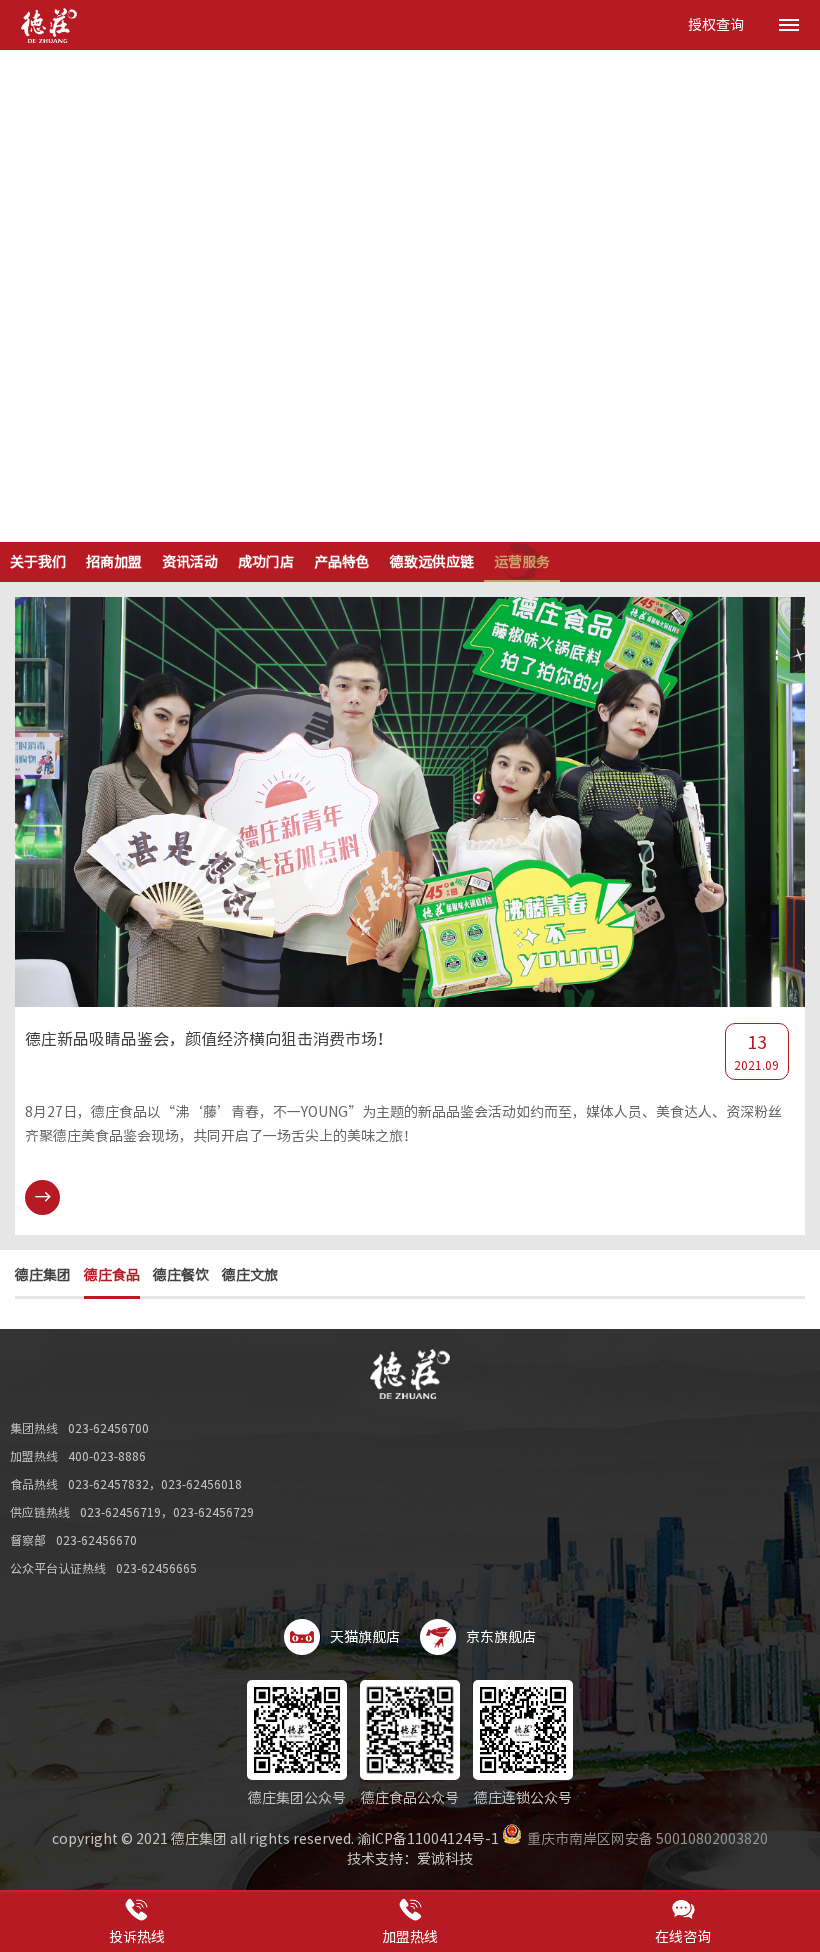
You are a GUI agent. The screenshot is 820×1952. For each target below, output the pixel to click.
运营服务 (522, 562)
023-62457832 (108, 1484)
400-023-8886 (107, 1456)
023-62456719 (120, 1512)
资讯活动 (190, 562)
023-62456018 (201, 1484)
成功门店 (266, 562)
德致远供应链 (432, 562)
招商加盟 (114, 562)
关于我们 (38, 562)
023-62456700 (108, 1428)
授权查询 (716, 25)
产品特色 (342, 562)
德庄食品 (112, 1275)
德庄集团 (43, 1275)
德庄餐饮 (181, 1275)
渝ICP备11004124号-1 (428, 1839)
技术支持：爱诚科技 (410, 1859)
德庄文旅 (250, 1275)
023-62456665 (156, 1568)
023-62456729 (213, 1512)
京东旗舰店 (501, 1637)
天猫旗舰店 (365, 1637)
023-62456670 (96, 1540)
